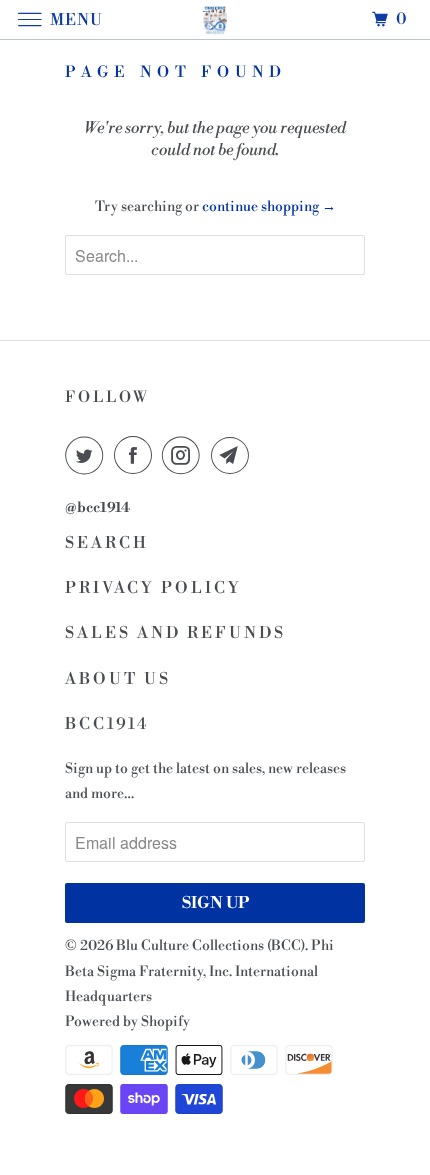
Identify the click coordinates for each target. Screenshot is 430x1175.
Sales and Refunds (175, 633)
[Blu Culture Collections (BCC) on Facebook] (137, 455)
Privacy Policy (153, 588)
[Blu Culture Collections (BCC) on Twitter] (88, 455)
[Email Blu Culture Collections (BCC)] (234, 455)
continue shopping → (269, 207)
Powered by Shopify (127, 1022)
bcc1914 (107, 724)
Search (107, 543)
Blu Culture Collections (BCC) (210, 946)
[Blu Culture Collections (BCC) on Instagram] (185, 455)
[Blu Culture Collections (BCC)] (215, 19)
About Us (118, 679)
